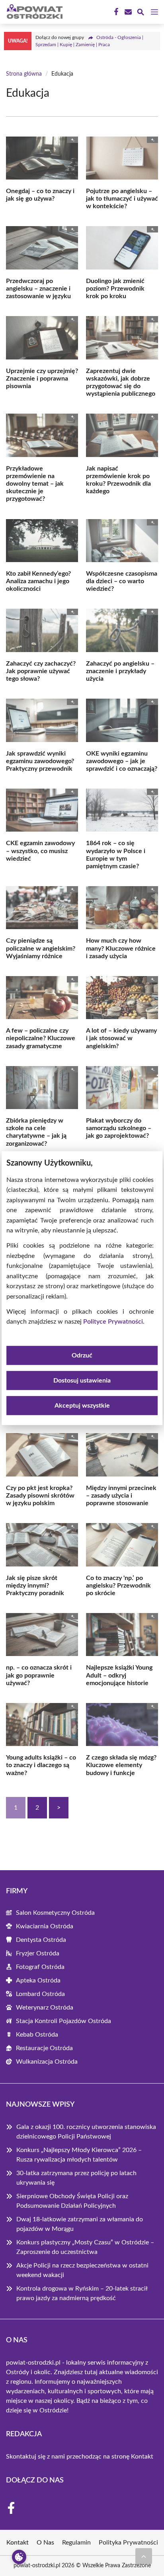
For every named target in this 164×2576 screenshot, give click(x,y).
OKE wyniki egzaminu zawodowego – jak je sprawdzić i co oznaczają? (122, 761)
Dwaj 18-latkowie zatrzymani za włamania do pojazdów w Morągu (80, 2224)
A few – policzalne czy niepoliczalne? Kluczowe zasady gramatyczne (41, 1038)
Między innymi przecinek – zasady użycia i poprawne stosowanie (121, 1496)
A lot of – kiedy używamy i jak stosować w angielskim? (121, 1038)
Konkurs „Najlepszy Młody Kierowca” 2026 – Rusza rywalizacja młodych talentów (79, 2155)
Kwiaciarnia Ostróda (45, 1926)
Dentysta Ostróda (41, 1940)
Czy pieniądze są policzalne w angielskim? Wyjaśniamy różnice (41, 948)
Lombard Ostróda (40, 1994)
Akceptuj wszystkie (82, 1406)
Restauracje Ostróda (44, 2048)
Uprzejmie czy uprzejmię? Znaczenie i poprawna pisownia (42, 379)
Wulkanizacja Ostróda (47, 2062)
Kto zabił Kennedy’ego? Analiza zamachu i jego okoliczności (38, 581)
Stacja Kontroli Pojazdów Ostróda (63, 2021)
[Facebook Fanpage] (115, 12)
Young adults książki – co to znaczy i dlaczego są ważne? (41, 1765)
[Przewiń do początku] (144, 2556)
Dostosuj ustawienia (82, 1381)
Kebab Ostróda (37, 2035)
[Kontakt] (127, 12)
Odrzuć (82, 1355)
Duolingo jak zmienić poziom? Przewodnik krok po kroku (115, 289)
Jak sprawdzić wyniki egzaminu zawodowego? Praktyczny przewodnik (40, 761)
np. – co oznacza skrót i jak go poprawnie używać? (39, 1675)
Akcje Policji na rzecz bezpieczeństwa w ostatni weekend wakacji (82, 2270)
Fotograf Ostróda (40, 1967)
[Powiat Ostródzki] (33, 12)
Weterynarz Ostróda (45, 2008)
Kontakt (142, 2457)
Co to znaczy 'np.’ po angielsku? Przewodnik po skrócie (118, 1586)
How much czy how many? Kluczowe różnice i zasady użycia (121, 948)
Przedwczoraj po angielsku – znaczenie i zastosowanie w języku (38, 289)
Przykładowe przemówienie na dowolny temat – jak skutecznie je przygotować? (35, 484)
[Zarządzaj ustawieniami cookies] (19, 2557)
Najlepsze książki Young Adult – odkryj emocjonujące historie (119, 1675)
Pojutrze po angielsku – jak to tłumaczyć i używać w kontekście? (122, 199)
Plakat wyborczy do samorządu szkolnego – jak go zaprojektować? (119, 1128)
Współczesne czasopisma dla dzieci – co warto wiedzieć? (122, 581)
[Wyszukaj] (141, 13)
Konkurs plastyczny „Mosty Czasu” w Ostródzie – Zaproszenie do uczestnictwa (85, 2247)
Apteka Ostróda (38, 1980)
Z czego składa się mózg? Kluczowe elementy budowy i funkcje (121, 1765)
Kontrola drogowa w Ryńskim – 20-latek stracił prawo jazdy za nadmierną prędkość (82, 2293)
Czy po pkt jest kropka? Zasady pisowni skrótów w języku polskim (40, 1496)
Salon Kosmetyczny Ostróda (55, 1913)
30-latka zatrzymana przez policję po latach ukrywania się (76, 2178)
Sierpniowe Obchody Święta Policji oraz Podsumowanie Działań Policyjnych (72, 2201)
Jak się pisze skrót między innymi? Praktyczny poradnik (35, 1586)
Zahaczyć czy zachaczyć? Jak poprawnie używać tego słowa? (41, 671)
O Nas (45, 2543)
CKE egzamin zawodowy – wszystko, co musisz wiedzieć (40, 851)
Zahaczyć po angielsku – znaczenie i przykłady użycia (120, 671)
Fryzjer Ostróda (38, 1953)
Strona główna (24, 74)
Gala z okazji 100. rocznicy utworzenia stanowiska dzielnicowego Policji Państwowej (86, 2132)
